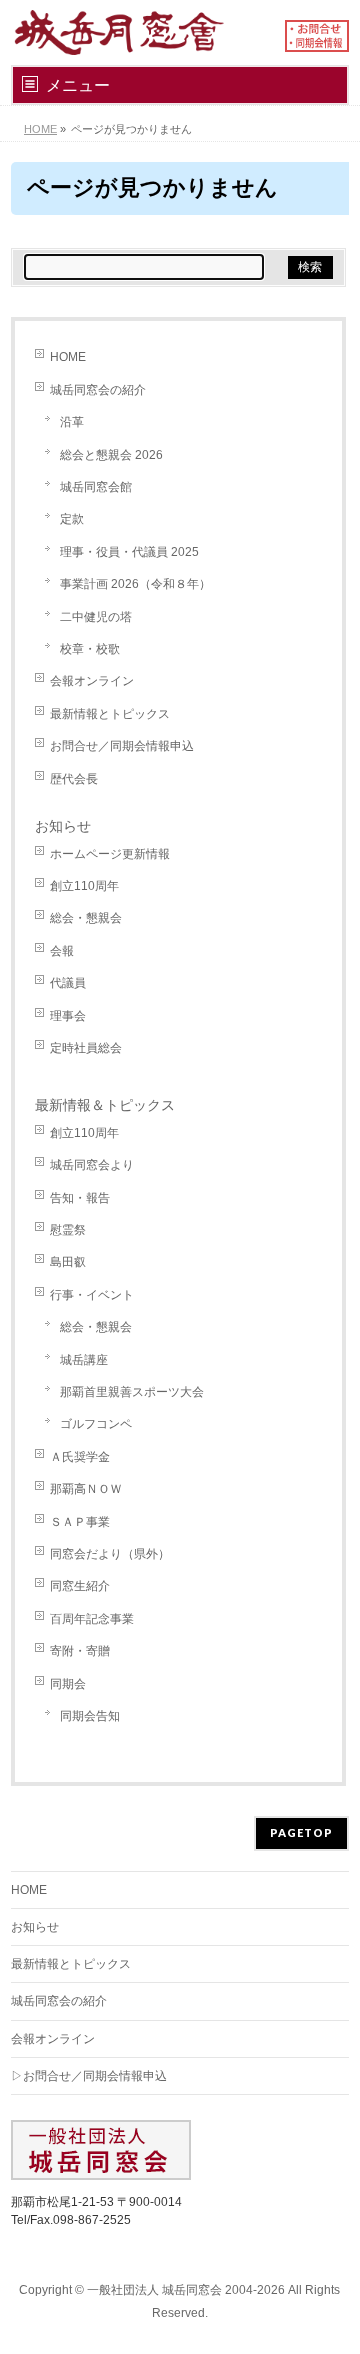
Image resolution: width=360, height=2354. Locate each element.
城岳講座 (84, 1360)
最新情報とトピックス (110, 714)
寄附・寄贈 (80, 1651)
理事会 (68, 1016)
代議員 (68, 983)
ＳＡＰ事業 (80, 1522)
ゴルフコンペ (96, 1424)
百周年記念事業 (92, 1619)
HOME (68, 357)
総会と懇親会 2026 (111, 455)
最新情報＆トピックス (105, 1105)
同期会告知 (90, 1716)
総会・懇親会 (86, 918)
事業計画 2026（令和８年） (135, 584)
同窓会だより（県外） (110, 1554)
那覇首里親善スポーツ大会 (132, 1392)
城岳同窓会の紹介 (98, 390)
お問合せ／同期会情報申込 (122, 746)
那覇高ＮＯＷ (86, 1489)
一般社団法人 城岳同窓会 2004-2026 (186, 2290)
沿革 (72, 422)
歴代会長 (74, 779)
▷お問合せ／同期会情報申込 (89, 2076)
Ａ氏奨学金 (80, 1457)
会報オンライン (92, 681)
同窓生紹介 (80, 1586)
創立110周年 (84, 886)
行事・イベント (92, 1295)
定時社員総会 (86, 1048)
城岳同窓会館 (96, 487)
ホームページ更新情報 (110, 854)
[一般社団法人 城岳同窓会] (139, 32)
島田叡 (68, 1262)
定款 (72, 519)
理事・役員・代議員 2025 (129, 552)
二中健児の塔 (96, 617)
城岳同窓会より (92, 1165)
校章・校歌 (90, 649)
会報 (62, 951)
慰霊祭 (68, 1230)
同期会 (68, 1684)
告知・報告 (80, 1198)
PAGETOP (301, 1832)
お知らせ (63, 826)
